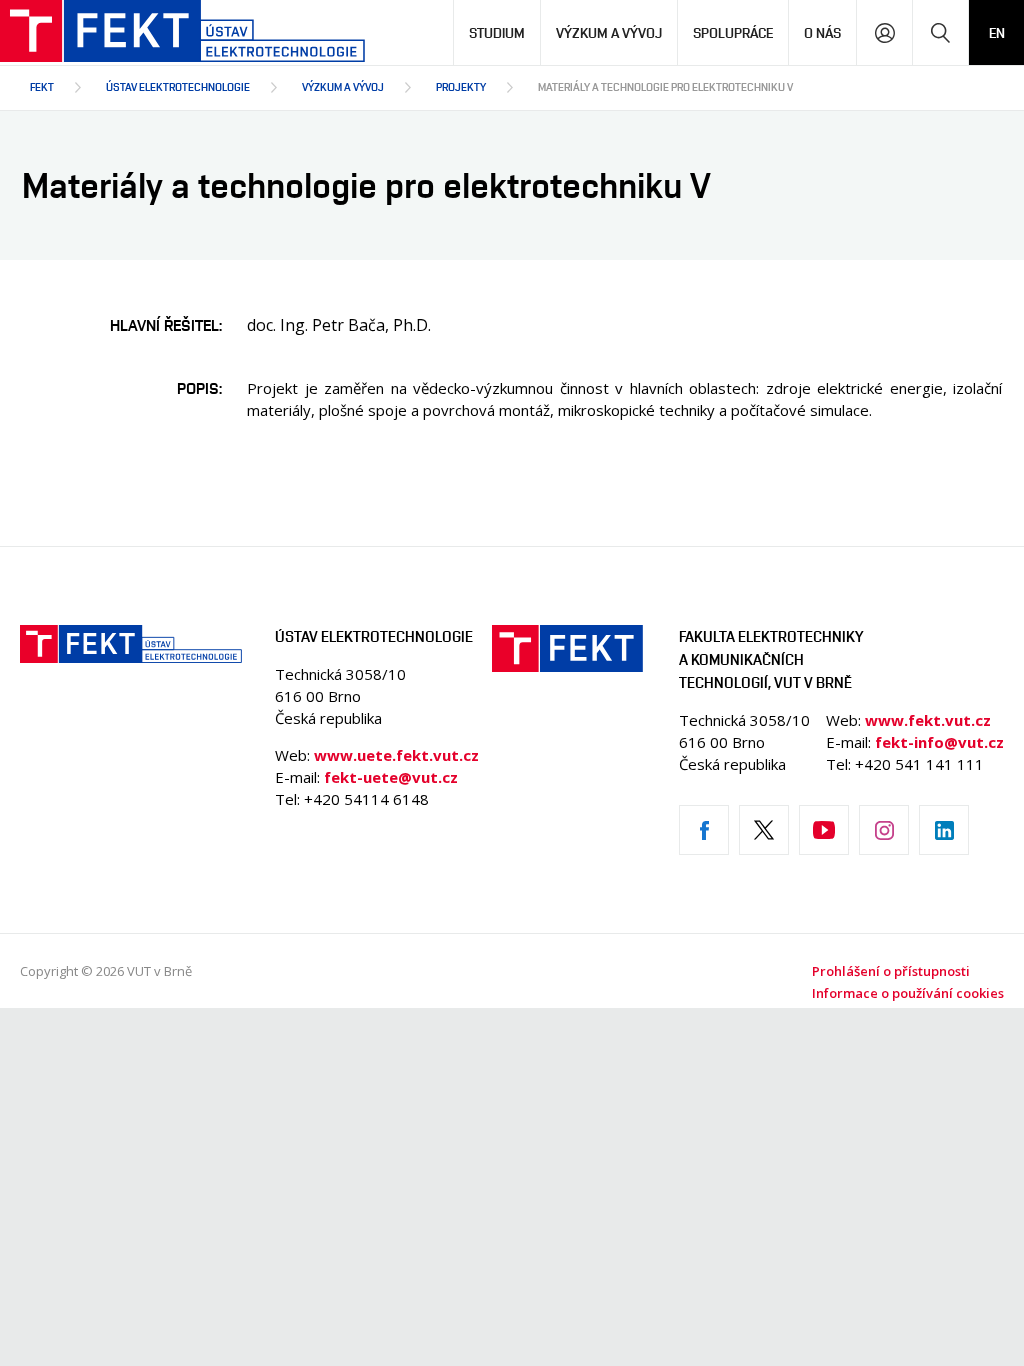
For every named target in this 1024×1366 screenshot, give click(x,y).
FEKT (42, 86)
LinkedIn (944, 830)
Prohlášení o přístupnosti (891, 971)
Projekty (461, 86)
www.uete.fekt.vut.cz (396, 755)
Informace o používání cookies (908, 993)
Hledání (940, 32)
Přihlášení (884, 32)
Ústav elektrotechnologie (178, 86)
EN (997, 32)
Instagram (884, 830)
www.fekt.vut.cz (928, 720)
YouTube (824, 830)
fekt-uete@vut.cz (391, 777)
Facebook (704, 830)
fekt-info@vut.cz (939, 742)
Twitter (764, 830)
